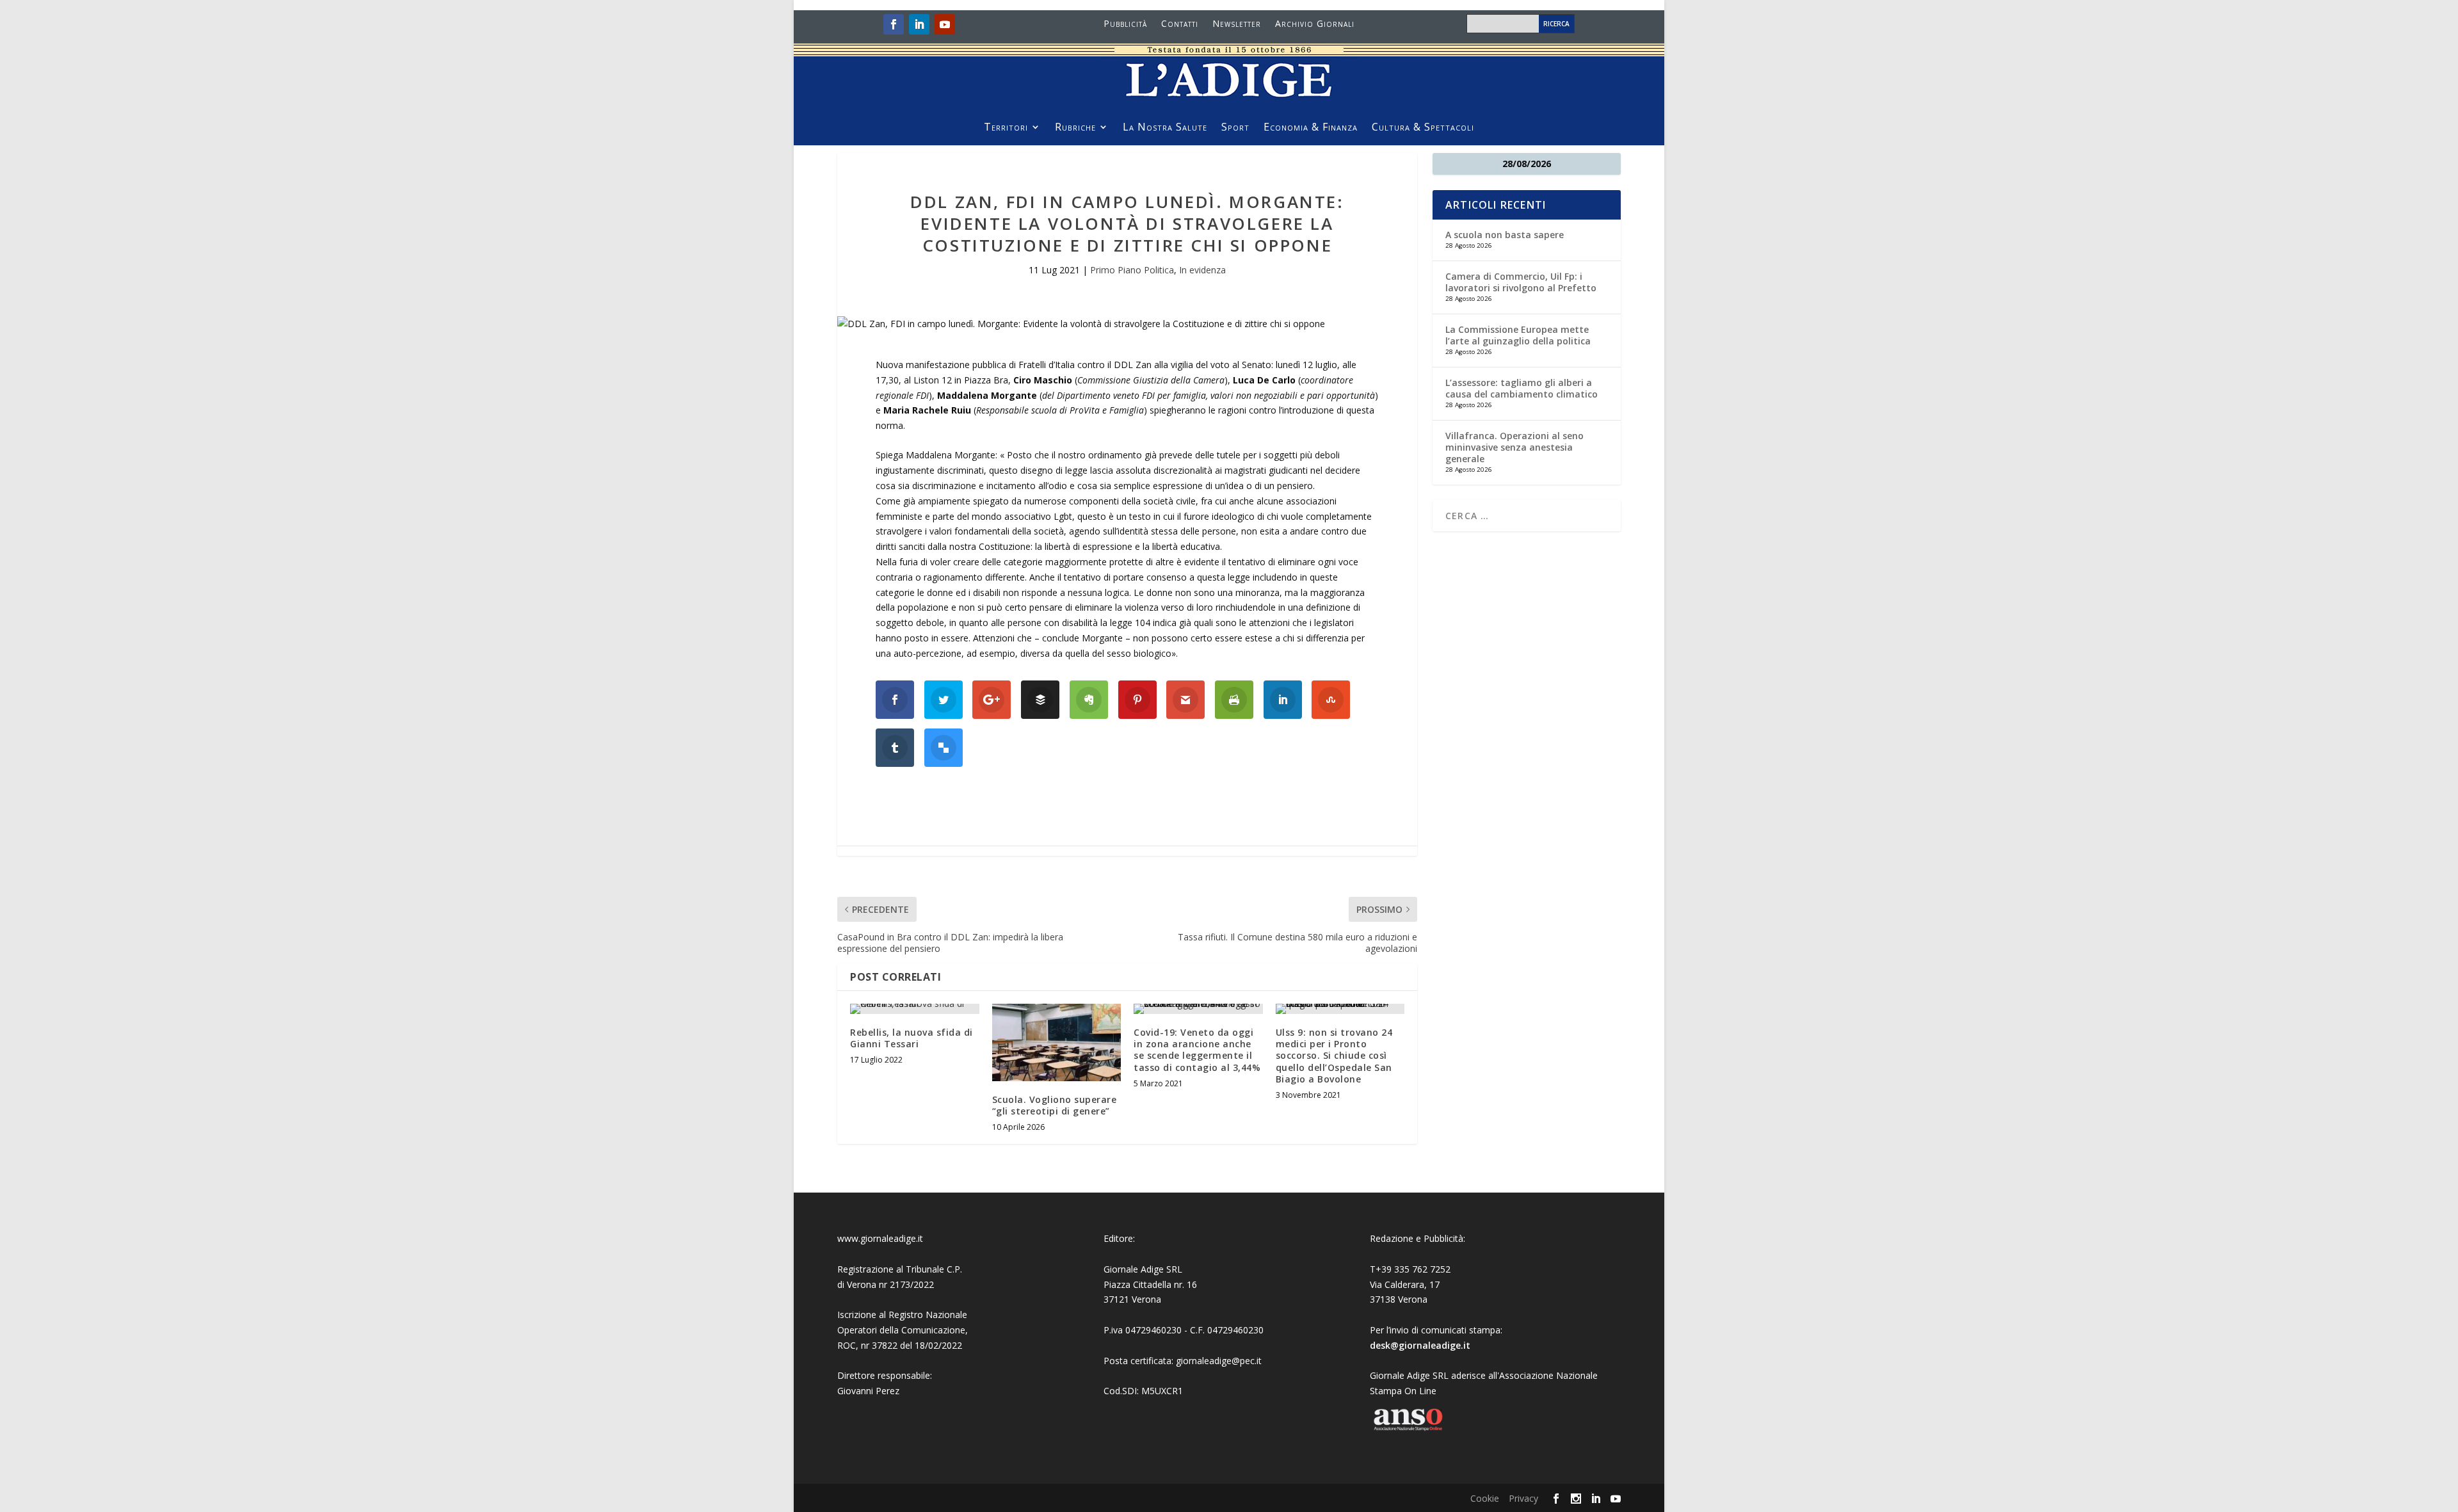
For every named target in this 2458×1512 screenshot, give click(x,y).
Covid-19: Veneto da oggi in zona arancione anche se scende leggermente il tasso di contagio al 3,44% (1197, 1050)
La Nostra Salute (1165, 128)
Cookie (1485, 1498)
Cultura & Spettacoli (1423, 128)
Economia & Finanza (1311, 128)
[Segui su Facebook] (894, 24)
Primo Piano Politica (1132, 270)
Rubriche (1075, 128)
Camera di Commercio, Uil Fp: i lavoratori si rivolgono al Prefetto (1521, 282)
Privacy (1523, 1498)
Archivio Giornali (1315, 24)
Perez (888, 1391)
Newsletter (1237, 24)
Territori (1006, 128)
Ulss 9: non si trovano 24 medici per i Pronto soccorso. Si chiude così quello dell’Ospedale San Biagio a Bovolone (1334, 1056)
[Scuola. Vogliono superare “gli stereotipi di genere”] (1057, 1042)
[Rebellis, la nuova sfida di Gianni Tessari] (915, 1009)
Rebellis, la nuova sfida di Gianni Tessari (912, 1038)
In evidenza (1202, 270)
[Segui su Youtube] (945, 24)
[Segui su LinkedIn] (919, 24)
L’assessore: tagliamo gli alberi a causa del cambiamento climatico (1522, 388)
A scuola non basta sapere (1505, 235)
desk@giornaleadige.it (1420, 1345)
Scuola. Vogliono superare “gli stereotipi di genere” (1055, 1105)
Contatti (1180, 24)
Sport (1235, 128)
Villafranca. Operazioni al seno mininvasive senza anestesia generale (1514, 447)
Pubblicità (1125, 24)
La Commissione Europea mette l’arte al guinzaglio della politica (1518, 335)
